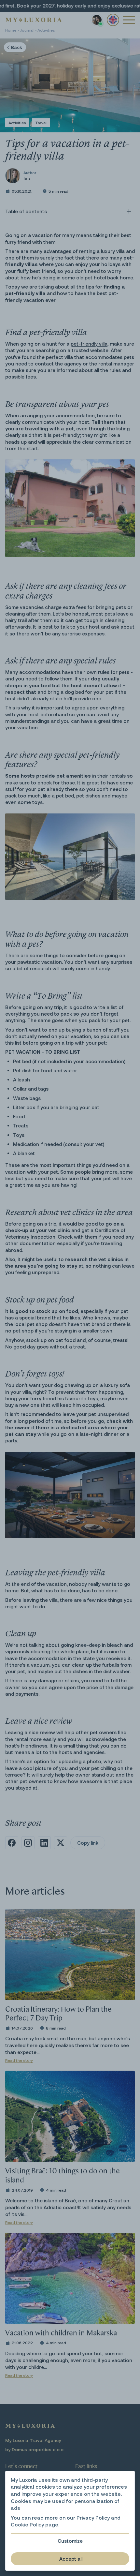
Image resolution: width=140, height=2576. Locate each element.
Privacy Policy (93, 2517)
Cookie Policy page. (35, 2524)
